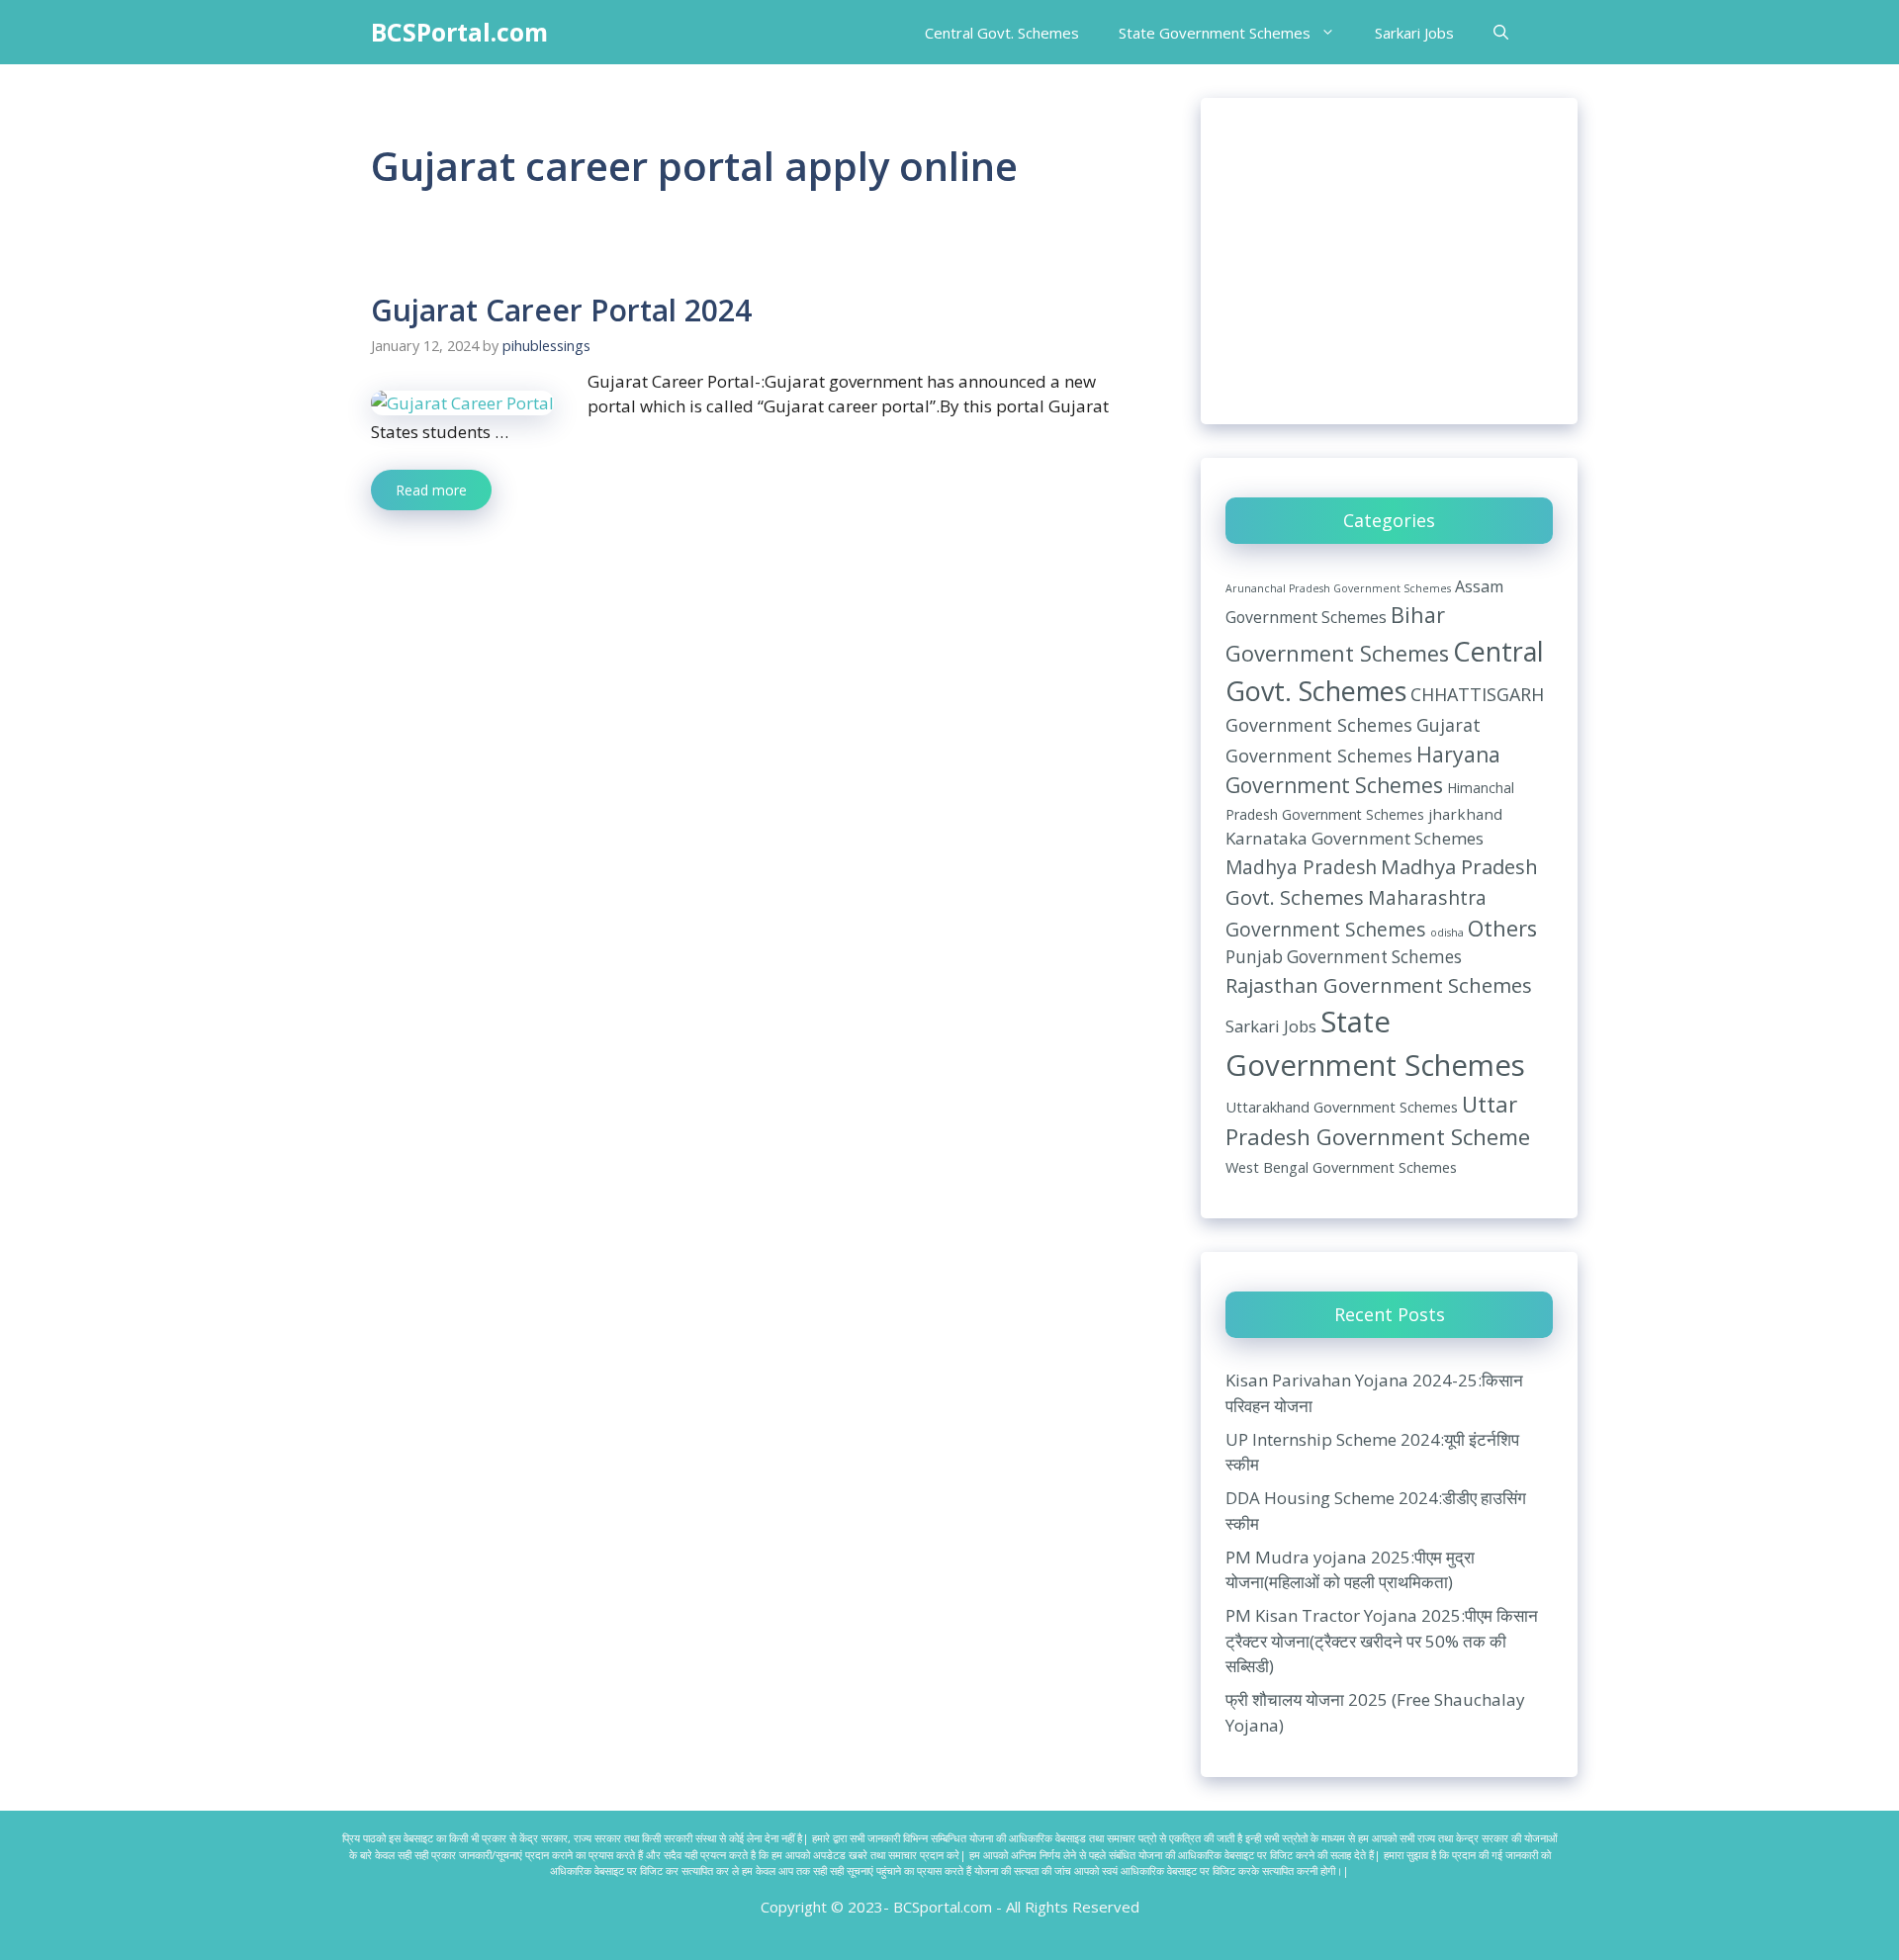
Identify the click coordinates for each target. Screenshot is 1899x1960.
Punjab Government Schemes (1344, 957)
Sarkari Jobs (1414, 33)
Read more (431, 490)
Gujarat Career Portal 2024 (561, 310)
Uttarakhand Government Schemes (1342, 1107)
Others (1502, 928)
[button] (1501, 33)
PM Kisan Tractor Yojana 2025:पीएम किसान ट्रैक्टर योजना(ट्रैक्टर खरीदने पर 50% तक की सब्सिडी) (1382, 1641)
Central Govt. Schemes (1002, 33)
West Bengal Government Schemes (1341, 1167)
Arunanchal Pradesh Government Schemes (1338, 588)
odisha (1447, 933)
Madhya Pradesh (1301, 867)
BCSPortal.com (459, 32)
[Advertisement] (1389, 261)
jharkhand (1465, 814)
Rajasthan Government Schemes (1379, 985)
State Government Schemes (1215, 33)
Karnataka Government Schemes (1355, 838)
